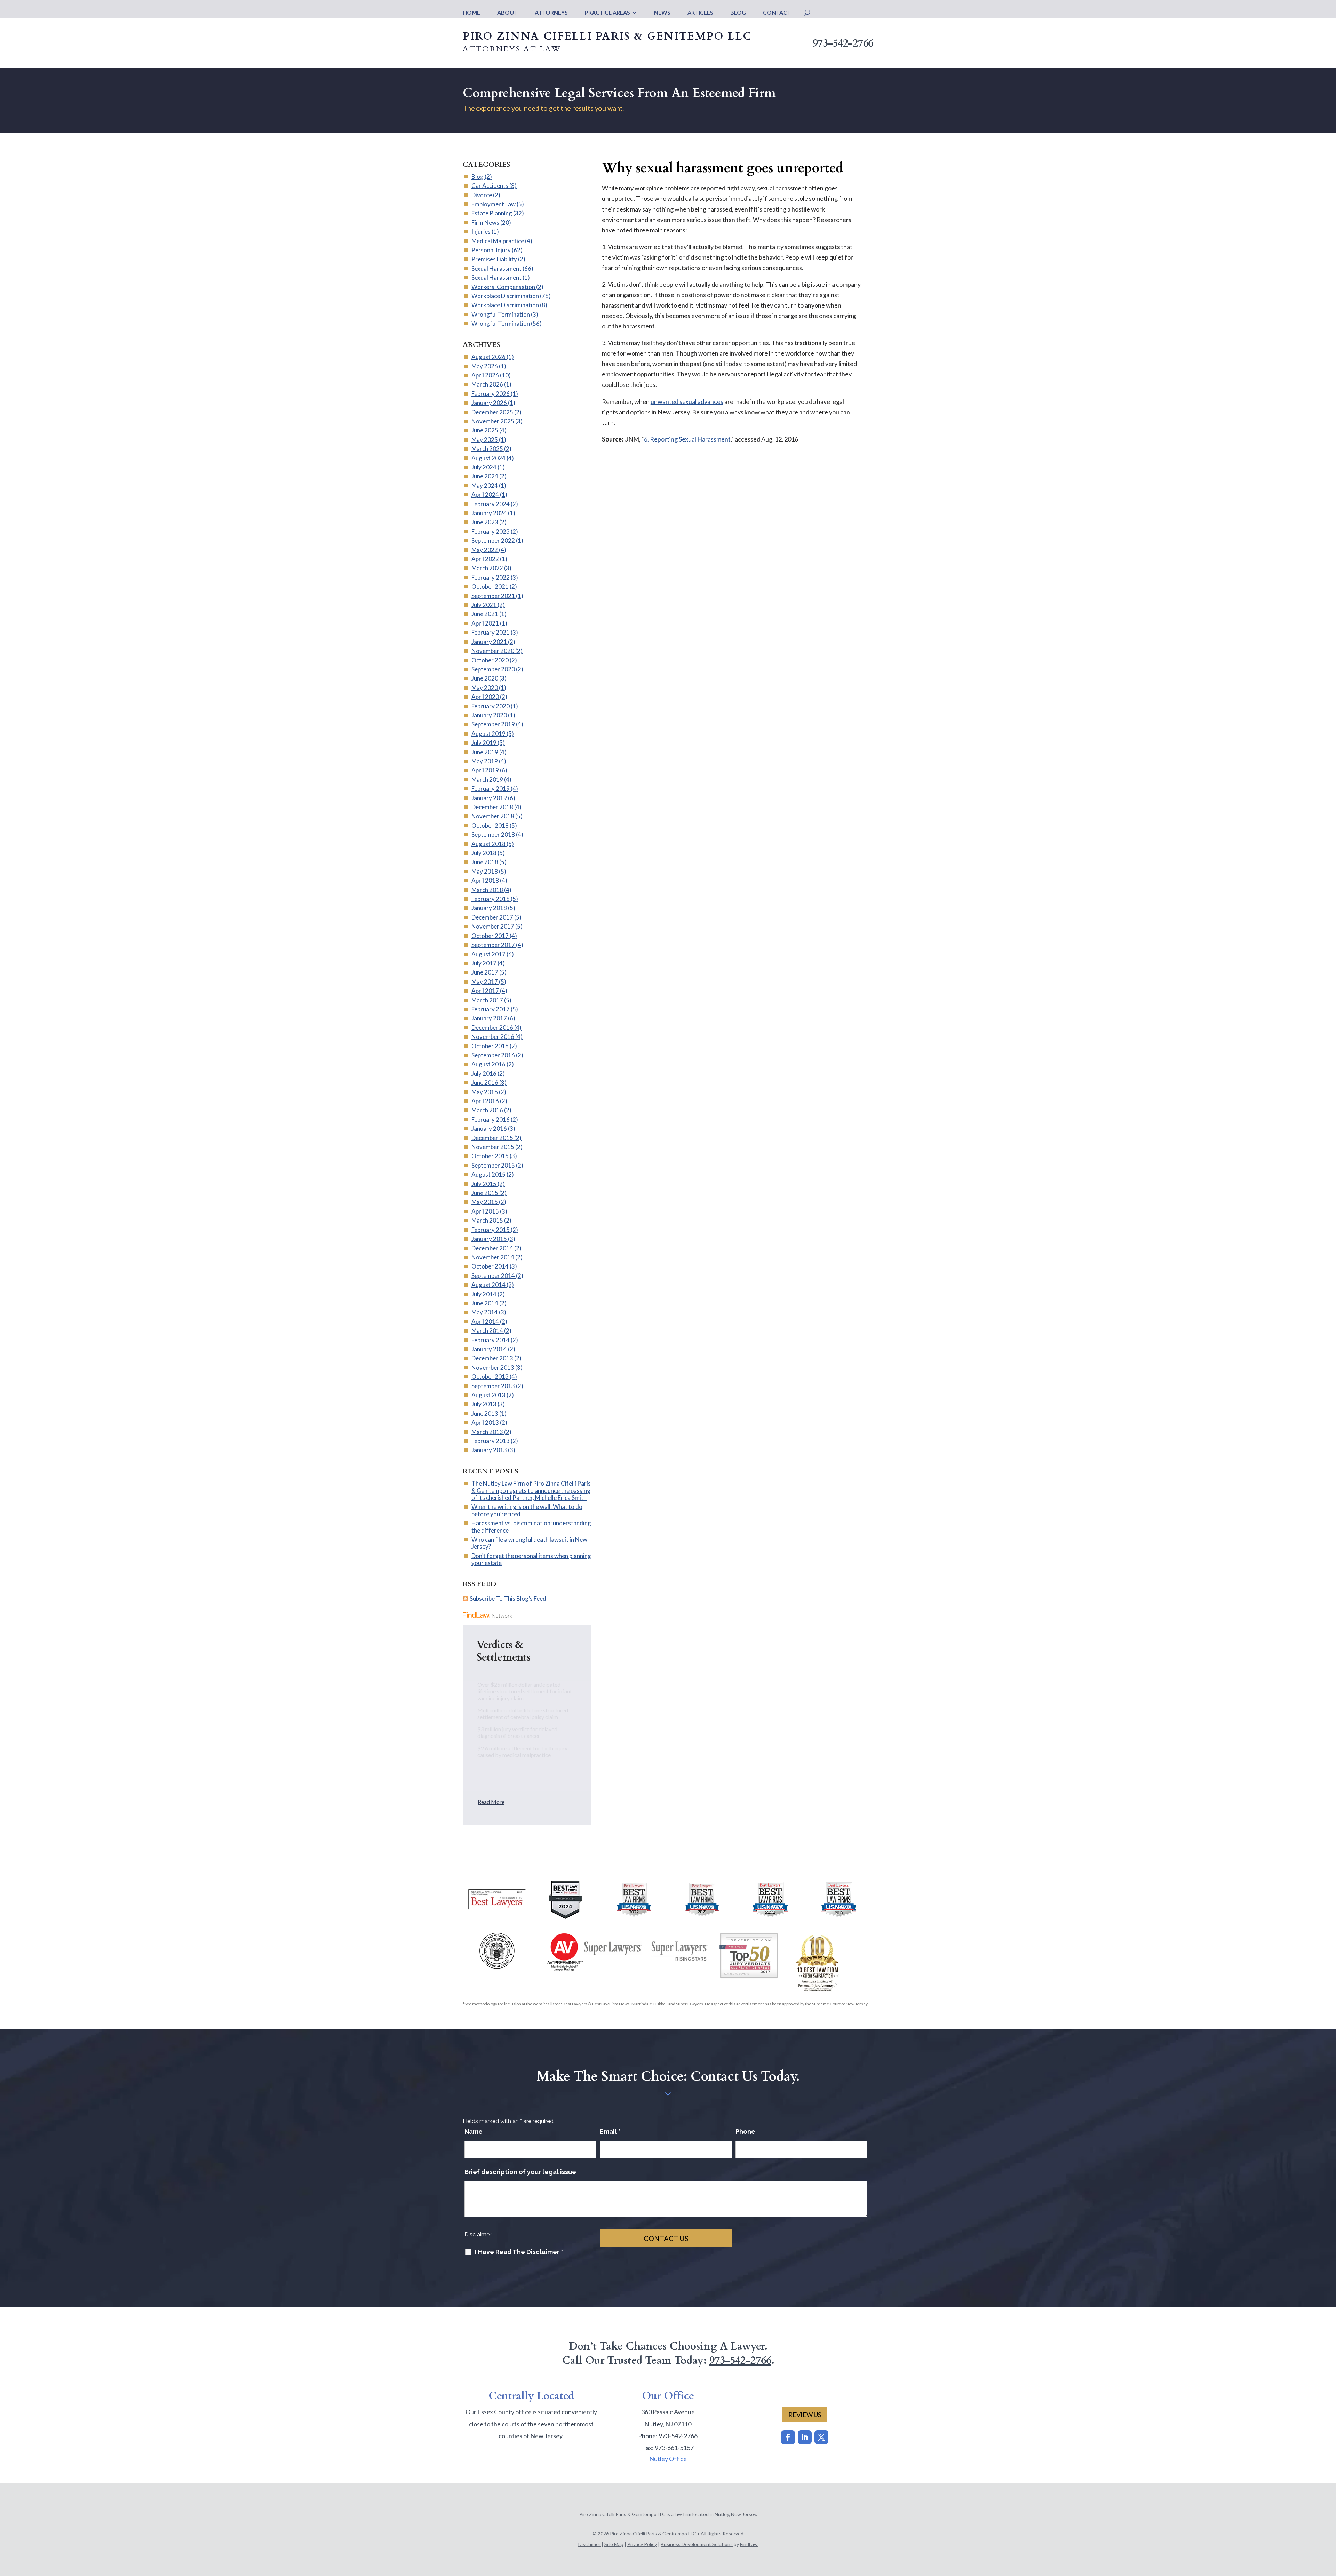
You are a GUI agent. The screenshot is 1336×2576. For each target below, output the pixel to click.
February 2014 (491, 1340)
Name (474, 2132)
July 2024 (484, 467)
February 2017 (491, 1009)
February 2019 (491, 789)
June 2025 (485, 430)
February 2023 (491, 531)
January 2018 (489, 908)
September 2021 (493, 596)
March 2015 (487, 1220)
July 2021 (484, 605)
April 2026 (485, 375)
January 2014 (489, 1349)
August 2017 (488, 954)
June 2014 (485, 1303)
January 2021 (489, 642)
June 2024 (485, 476)
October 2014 (490, 1266)
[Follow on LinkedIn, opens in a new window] (805, 2437)
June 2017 (485, 972)
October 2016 (490, 1046)
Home (471, 13)
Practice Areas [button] (607, 13)
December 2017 (492, 917)
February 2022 (491, 577)
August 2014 (488, 1285)
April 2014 (485, 1322)
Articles (700, 13)
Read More (491, 1802)
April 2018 (485, 880)
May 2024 (485, 486)
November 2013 (493, 1367)
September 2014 (493, 1276)
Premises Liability (494, 259)
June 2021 (485, 614)
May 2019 (485, 761)
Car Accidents (490, 186)
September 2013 (493, 1386)
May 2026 (485, 366)
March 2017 (487, 1000)
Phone (745, 2132)
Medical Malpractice (498, 241)
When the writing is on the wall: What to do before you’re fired (527, 1510)
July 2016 (484, 1074)
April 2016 (485, 1101)
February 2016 (491, 1119)
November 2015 (493, 1147)
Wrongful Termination (501, 314)
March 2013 (487, 1432)
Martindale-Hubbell (650, 2004)
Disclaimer (478, 2235)
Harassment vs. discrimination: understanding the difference (531, 1526)
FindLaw (749, 2544)
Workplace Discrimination (505, 296)
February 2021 (491, 632)
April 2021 (485, 623)
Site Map (614, 2544)
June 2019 (485, 752)
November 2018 (493, 816)
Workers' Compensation (503, 287)
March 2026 (487, 384)
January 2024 (489, 513)
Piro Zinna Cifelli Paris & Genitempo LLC (653, 2533)
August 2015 (488, 1174)
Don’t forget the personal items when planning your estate (531, 1559)
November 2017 (493, 926)
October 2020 (490, 660)
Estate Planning (492, 213)
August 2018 (488, 844)
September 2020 (493, 669)
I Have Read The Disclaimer (519, 2252)
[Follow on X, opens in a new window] (821, 2437)
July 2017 (484, 963)
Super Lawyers (690, 2004)
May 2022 (485, 550)
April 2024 (485, 495)
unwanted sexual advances (687, 401)
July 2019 (484, 743)
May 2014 (485, 1312)
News (662, 13)
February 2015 (491, 1230)
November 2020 (493, 651)
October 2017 (490, 936)
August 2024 (488, 458)
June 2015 (485, 1193)
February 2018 (491, 899)
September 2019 (493, 724)
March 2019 (487, 780)
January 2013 (489, 1450)
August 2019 (488, 734)
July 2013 (484, 1404)
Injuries (481, 232)
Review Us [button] (805, 2415)
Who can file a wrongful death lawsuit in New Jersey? (529, 1543)
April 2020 (485, 697)
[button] (1329, 2526)
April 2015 (485, 1211)
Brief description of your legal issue (520, 2172)
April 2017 (485, 991)
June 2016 (485, 1083)
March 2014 (487, 1331)
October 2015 (490, 1156)
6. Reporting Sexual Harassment (687, 439)
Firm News (485, 222)
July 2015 (484, 1184)
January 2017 (489, 1018)
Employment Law (494, 204)
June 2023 (485, 522)
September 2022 (493, 540)
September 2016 (493, 1055)
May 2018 (485, 871)
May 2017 (485, 982)
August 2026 (488, 357)
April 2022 (485, 559)
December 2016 (492, 1028)
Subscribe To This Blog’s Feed (508, 1599)
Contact (777, 13)
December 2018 (492, 807)
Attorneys (551, 13)
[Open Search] (807, 13)
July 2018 (484, 853)
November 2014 (493, 1257)
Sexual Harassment (496, 268)
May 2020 (485, 688)
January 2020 (489, 715)
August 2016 (488, 1064)
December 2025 (492, 412)
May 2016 (485, 1092)
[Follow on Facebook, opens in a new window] (788, 2437)
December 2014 (492, 1248)
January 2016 (489, 1128)
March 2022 (487, 568)
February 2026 (491, 394)
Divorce (482, 195)
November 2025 (493, 421)
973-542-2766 (843, 43)
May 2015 (485, 1202)
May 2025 (485, 440)
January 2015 (489, 1239)
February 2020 (491, 706)
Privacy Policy (642, 2544)
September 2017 (493, 945)
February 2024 (491, 504)
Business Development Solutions (697, 2544)
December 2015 (492, 1138)
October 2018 (490, 825)
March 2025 (487, 449)
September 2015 (493, 1165)
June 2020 (485, 678)
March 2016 (487, 1110)
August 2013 (488, 1395)
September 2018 (493, 834)
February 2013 (491, 1441)
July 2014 (484, 1294)
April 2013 (485, 1422)
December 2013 (492, 1358)
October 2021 (490, 586)
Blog (738, 13)
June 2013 (485, 1413)
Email (610, 2132)
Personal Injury (491, 250)
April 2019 (485, 770)
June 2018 (485, 862)
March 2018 (487, 890)
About (507, 13)
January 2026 (489, 403)
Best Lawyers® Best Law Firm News (596, 2004)
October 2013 (490, 1377)
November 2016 (493, 1037)
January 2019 (489, 798)
